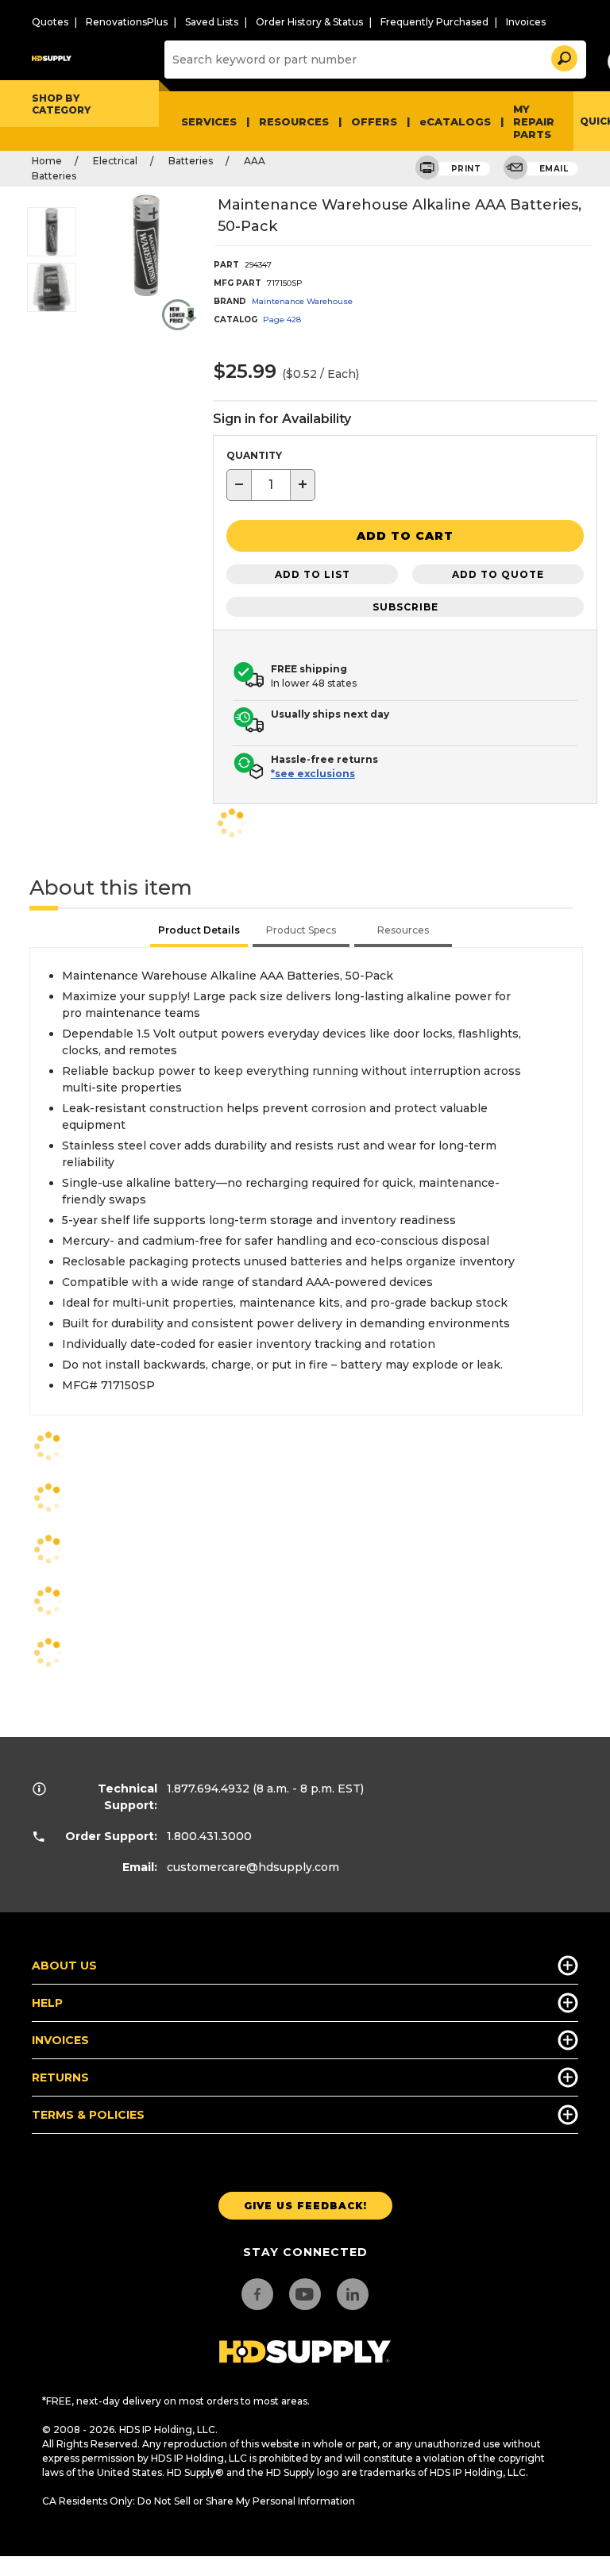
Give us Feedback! (305, 2206)
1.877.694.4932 (208, 1789)
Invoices (526, 22)
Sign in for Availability (282, 419)
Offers (374, 121)
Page (282, 320)
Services (209, 121)
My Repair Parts (534, 121)
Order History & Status (309, 22)
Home (47, 161)
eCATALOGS (455, 121)
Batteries (191, 161)
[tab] (199, 932)
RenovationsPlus (127, 22)
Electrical (115, 161)
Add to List (313, 574)
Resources (294, 121)
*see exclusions (313, 774)
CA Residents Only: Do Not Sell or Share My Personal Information (199, 2501)
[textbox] (271, 485)
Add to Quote (498, 574)
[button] (563, 56)
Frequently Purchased (434, 22)
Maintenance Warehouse (302, 301)
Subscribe (405, 607)
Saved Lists (212, 22)
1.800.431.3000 (209, 1836)
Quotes (50, 22)
